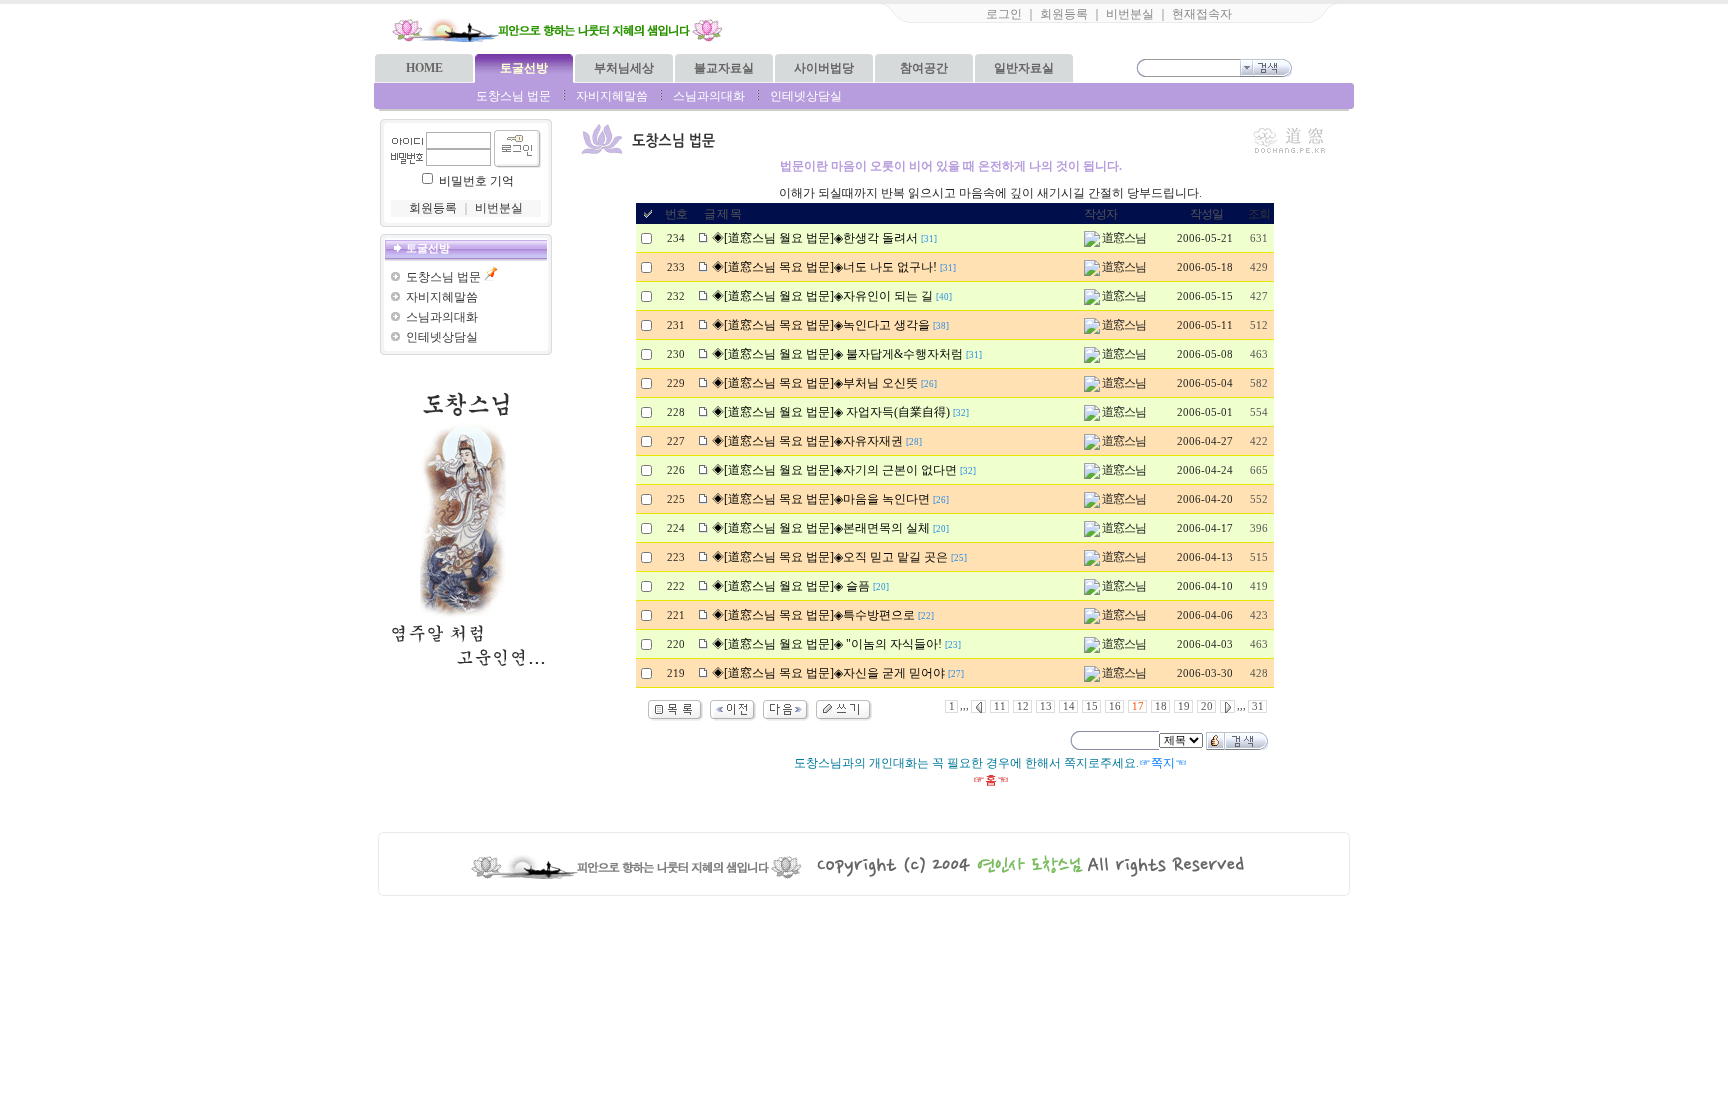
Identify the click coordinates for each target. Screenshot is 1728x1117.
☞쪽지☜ (1163, 763)
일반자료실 (1024, 68)
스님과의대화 (709, 96)
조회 (1259, 214)
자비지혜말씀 (612, 96)
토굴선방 (524, 68)
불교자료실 (724, 68)
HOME (424, 68)
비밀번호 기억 (476, 181)
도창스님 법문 (513, 96)
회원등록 (1064, 14)
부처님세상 (624, 68)
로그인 (1004, 14)
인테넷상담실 (806, 96)
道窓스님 (1123, 238)
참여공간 (924, 68)
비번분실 (1130, 14)
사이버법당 (824, 68)
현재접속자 (1202, 14)
